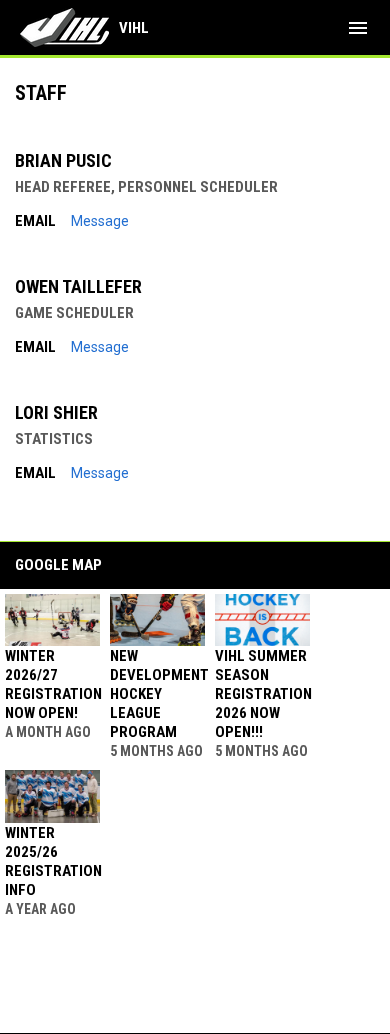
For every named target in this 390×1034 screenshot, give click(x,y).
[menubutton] (358, 28)
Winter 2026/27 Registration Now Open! (53, 684)
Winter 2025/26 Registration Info (53, 861)
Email (35, 221)
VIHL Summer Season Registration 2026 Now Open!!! (263, 694)
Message (100, 221)
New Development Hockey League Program (159, 694)
